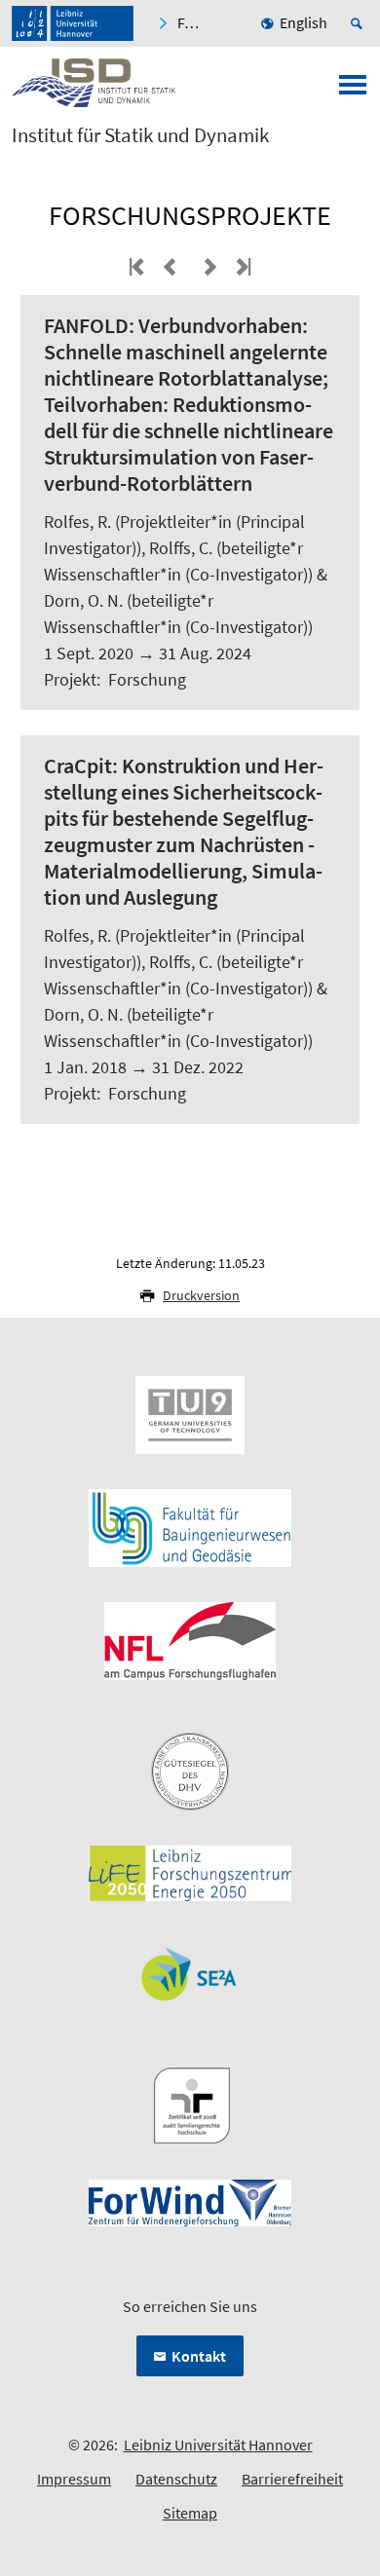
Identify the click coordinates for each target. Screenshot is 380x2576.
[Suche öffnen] (360, 23)
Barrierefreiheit (292, 2479)
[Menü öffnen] (353, 91)
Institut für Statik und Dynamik (140, 135)
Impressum (74, 2479)
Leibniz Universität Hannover (218, 2445)
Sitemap (190, 2513)
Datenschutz (176, 2479)
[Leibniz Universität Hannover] (73, 23)
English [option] (304, 22)
